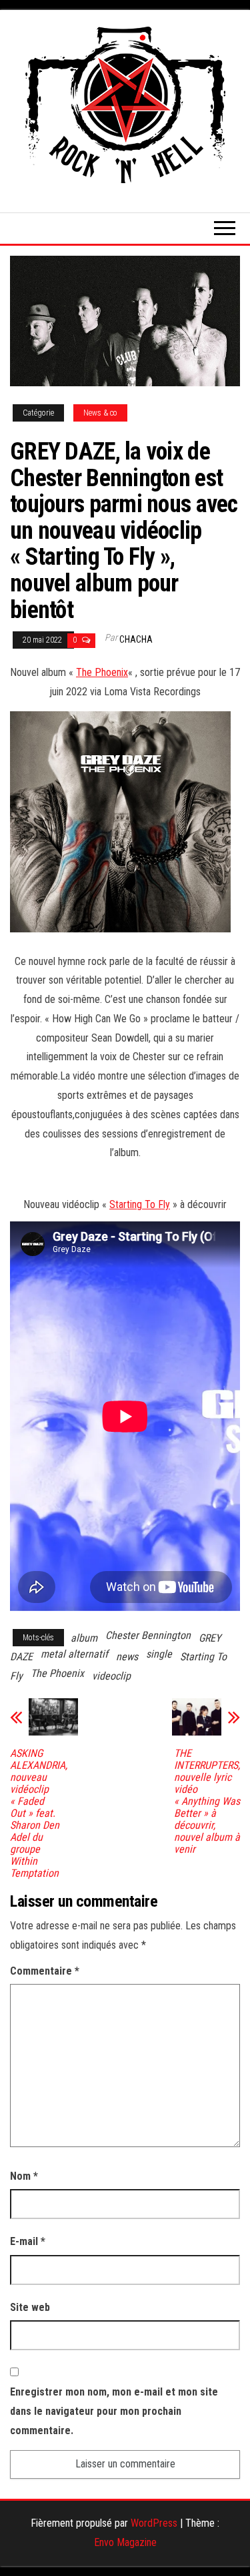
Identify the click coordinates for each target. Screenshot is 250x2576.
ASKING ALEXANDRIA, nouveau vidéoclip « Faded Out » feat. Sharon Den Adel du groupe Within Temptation (39, 1813)
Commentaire (45, 1971)
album (84, 1638)
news (127, 1657)
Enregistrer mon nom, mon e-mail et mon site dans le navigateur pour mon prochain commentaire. (114, 2411)
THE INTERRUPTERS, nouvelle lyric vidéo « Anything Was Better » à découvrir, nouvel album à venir (207, 1801)
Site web (30, 2307)
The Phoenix (102, 672)
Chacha (136, 639)
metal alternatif (74, 1654)
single (159, 1654)
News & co (100, 413)
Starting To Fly (140, 1204)
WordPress (154, 2523)
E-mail (28, 2241)
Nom (24, 2176)
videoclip (111, 1676)
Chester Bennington (148, 1635)
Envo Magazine (125, 2542)
